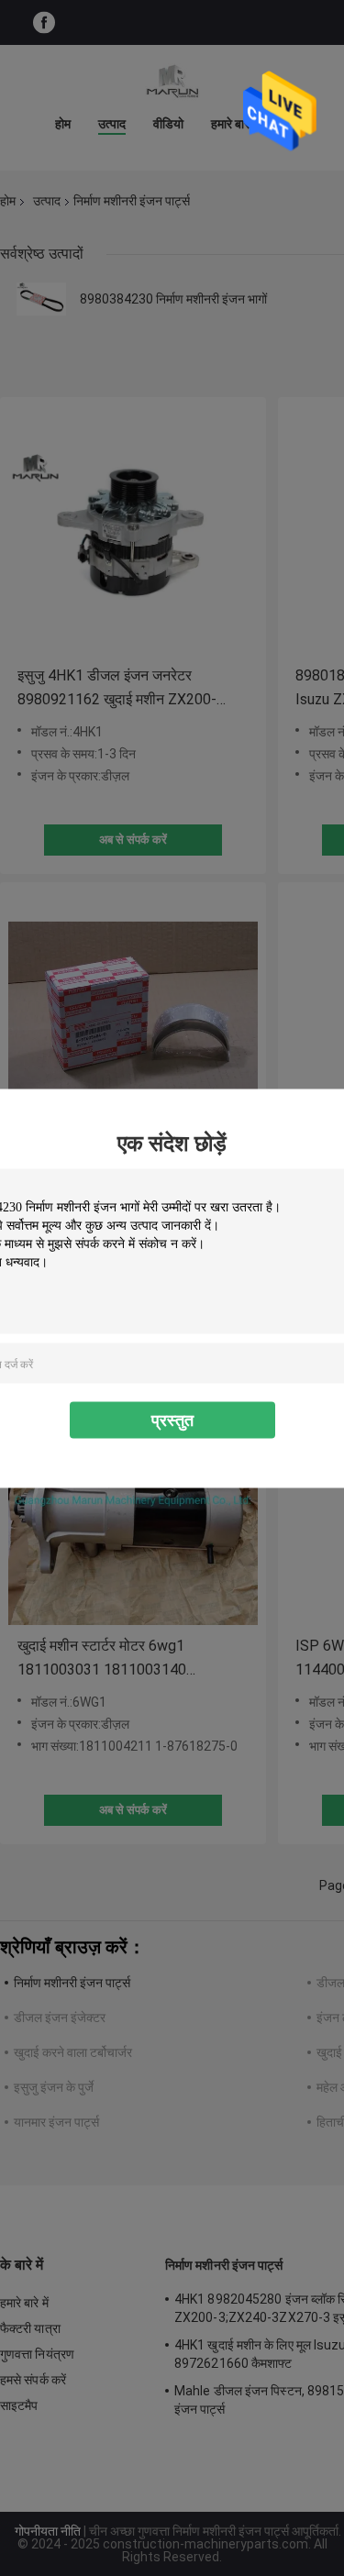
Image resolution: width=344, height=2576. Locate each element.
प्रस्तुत (172, 1419)
